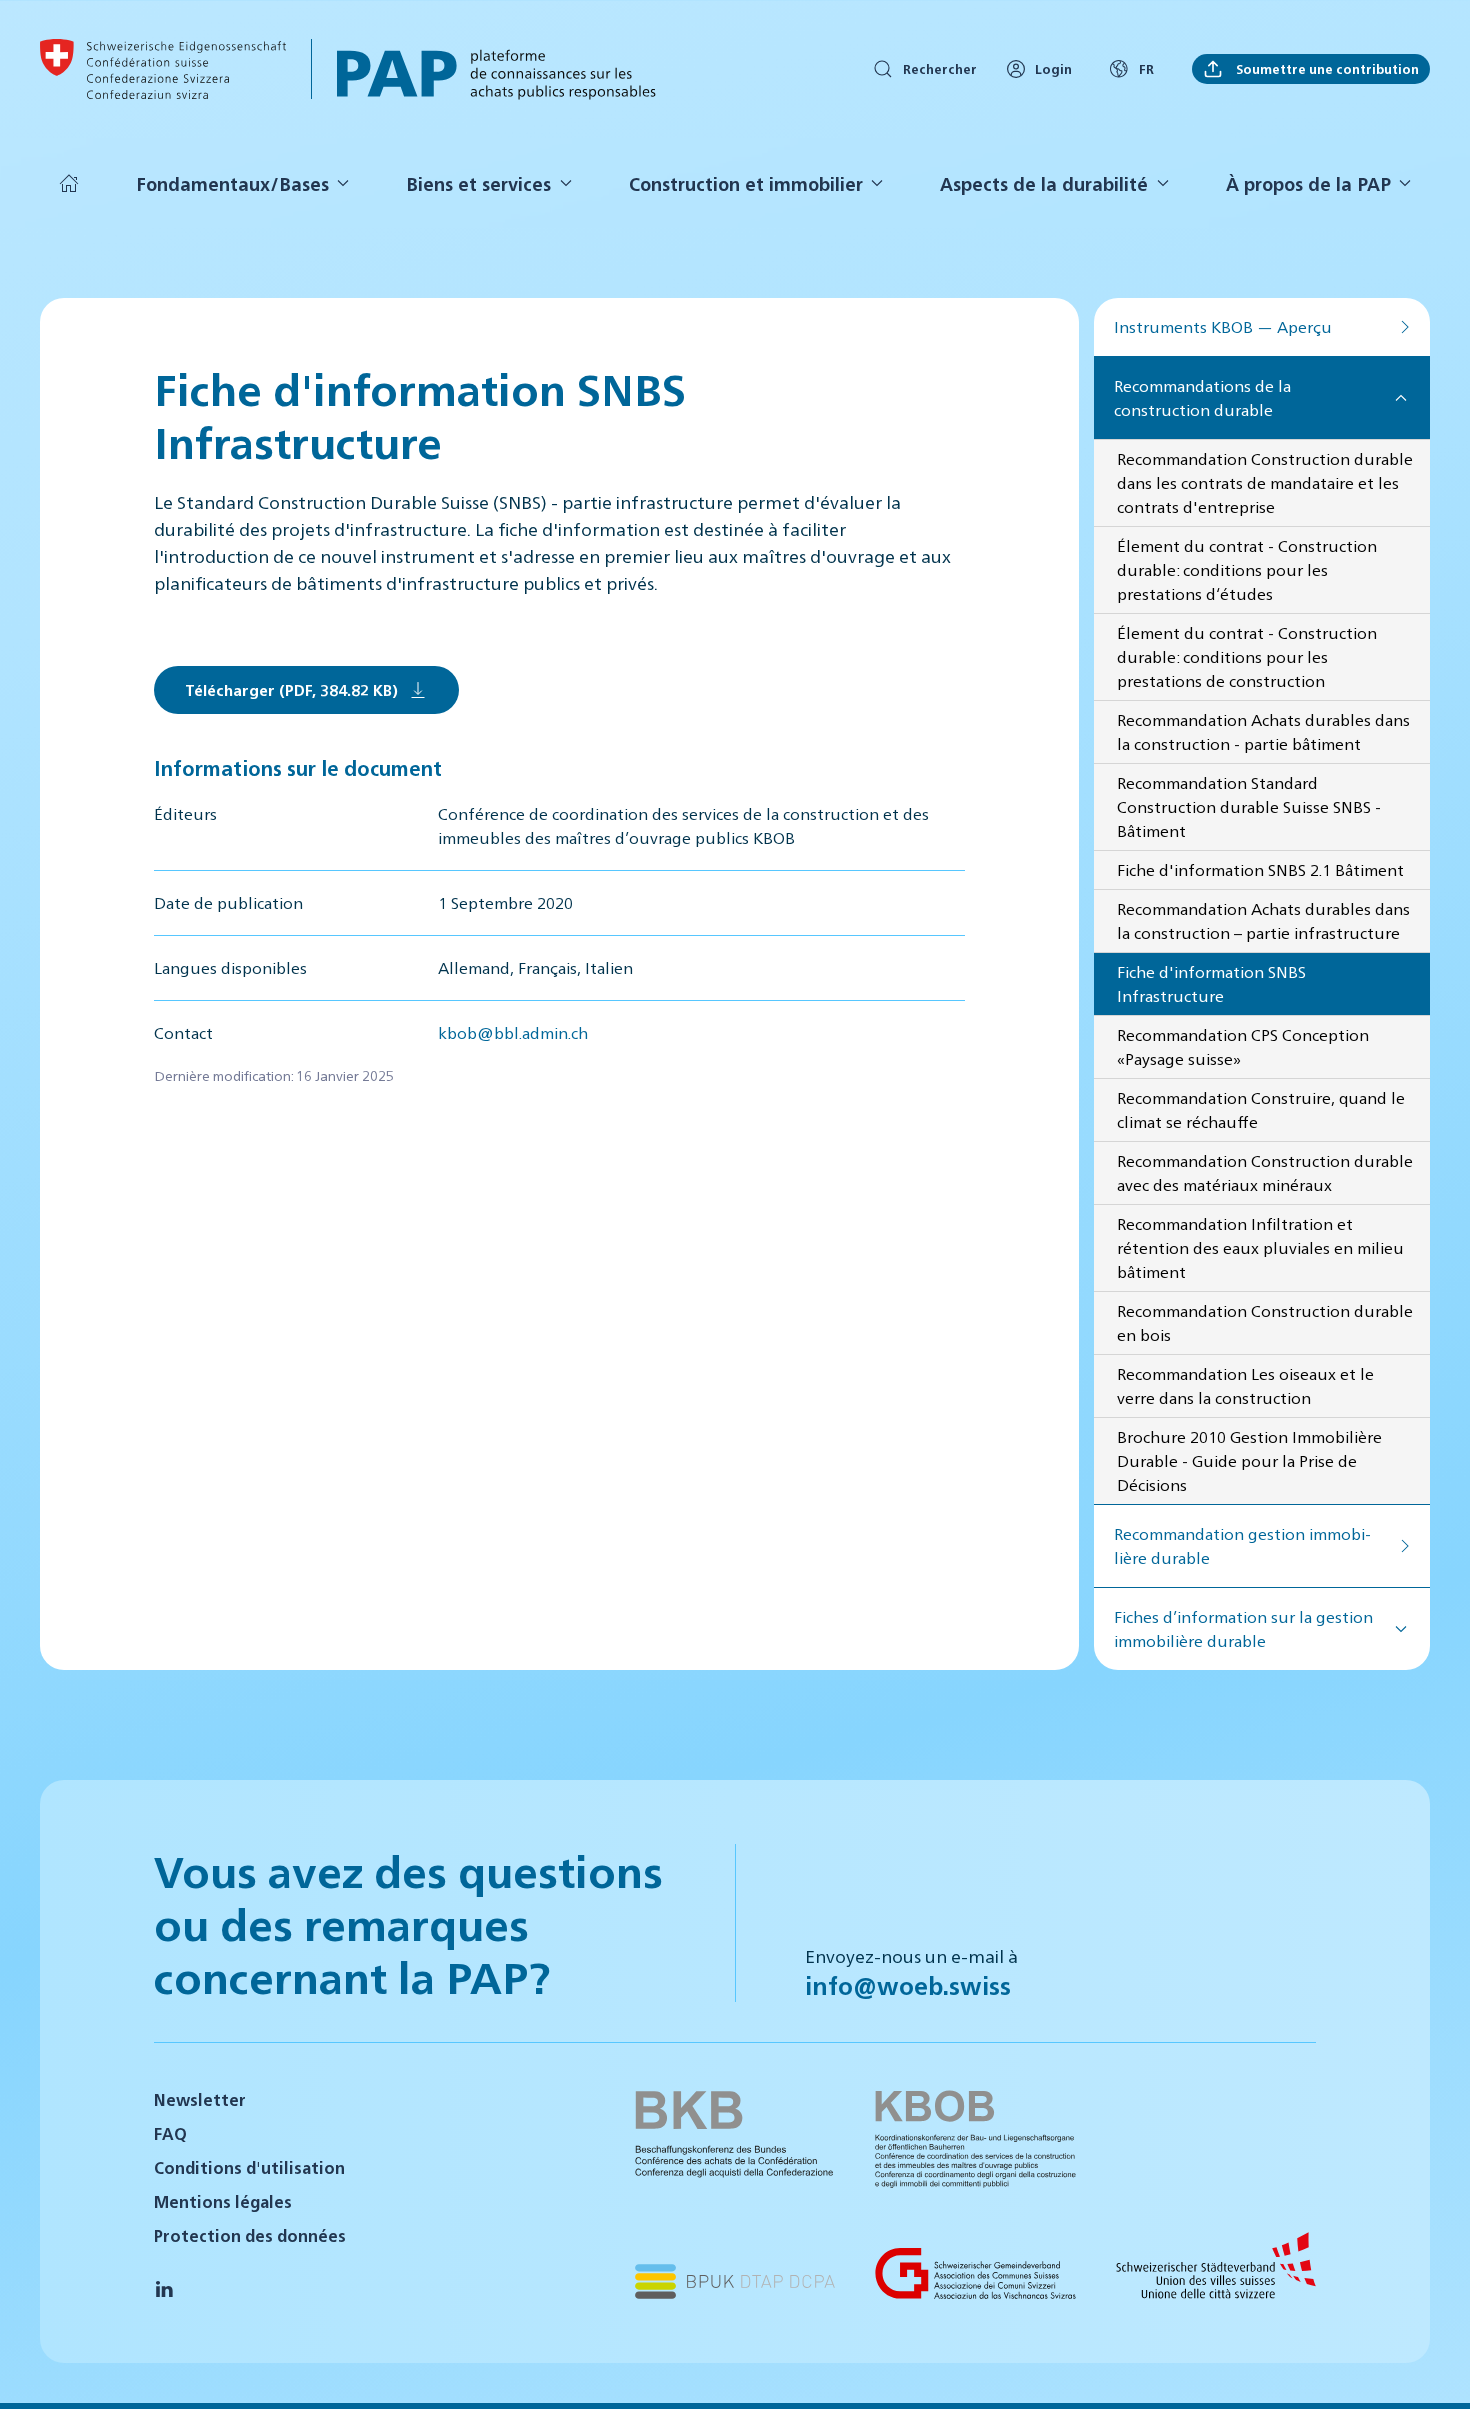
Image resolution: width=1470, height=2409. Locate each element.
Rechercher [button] (940, 68)
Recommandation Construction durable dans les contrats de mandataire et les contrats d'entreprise (1265, 482)
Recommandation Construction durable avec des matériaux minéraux (1265, 1172)
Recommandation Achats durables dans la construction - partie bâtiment (1263, 731)
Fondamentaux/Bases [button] (232, 183)
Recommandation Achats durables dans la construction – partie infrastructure (1263, 920)
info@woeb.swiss (908, 1985)
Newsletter (200, 2099)
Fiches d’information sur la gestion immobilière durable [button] (1243, 1628)
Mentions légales (223, 2201)
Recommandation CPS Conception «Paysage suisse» (1243, 1046)
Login (1053, 68)
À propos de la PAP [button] (1308, 183)
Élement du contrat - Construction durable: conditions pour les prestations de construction (1247, 656)
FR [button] (1146, 68)
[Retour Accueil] (163, 69)
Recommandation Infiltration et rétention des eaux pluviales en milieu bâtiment (1260, 1247)
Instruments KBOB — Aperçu (1223, 326)
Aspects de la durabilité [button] (1044, 183)
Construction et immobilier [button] (746, 183)
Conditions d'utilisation (249, 2167)
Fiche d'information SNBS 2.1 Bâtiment (1260, 869)
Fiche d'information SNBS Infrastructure (1211, 983)
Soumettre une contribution (1326, 68)
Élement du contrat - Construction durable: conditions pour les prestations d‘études (1247, 569)
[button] (1430, 2367)
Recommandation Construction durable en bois (1265, 1322)
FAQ (170, 2133)
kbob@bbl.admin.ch (513, 1032)
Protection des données (250, 2235)
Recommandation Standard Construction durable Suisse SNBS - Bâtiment (1249, 806)
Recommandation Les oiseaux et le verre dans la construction (1245, 1385)
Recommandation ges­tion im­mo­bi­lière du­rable (1242, 1545)
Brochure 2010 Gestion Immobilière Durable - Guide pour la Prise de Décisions (1249, 1460)
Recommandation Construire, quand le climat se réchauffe (1261, 1109)
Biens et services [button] (478, 183)
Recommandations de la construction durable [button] (1202, 397)
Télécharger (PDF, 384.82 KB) (291, 689)
